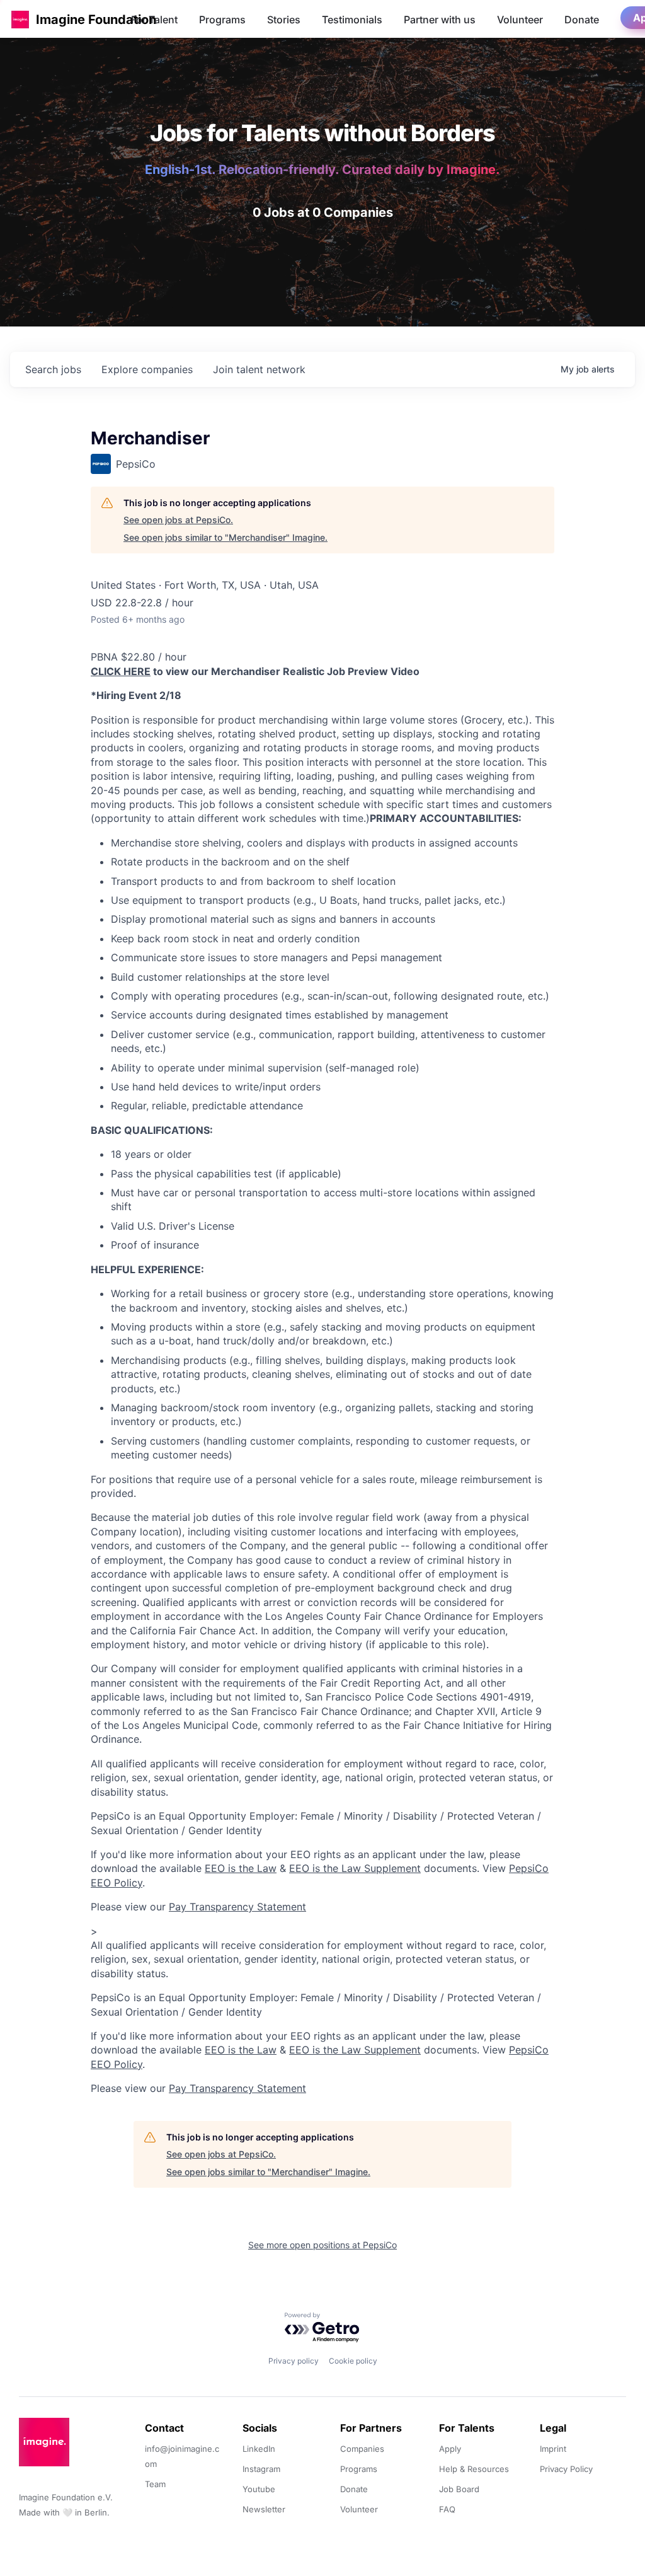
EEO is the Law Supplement (355, 1868)
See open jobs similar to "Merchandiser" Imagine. (225, 537)
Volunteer (520, 20)
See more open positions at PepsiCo (322, 2245)
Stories (284, 20)
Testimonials (352, 20)
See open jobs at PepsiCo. (178, 520)
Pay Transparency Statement (237, 1907)
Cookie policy (353, 2361)
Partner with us (440, 20)
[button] (20, 19)
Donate (582, 20)
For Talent (154, 20)
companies (147, 369)
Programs (222, 20)
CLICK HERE (121, 671)
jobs (53, 369)
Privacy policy (294, 2361)
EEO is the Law (241, 1868)
